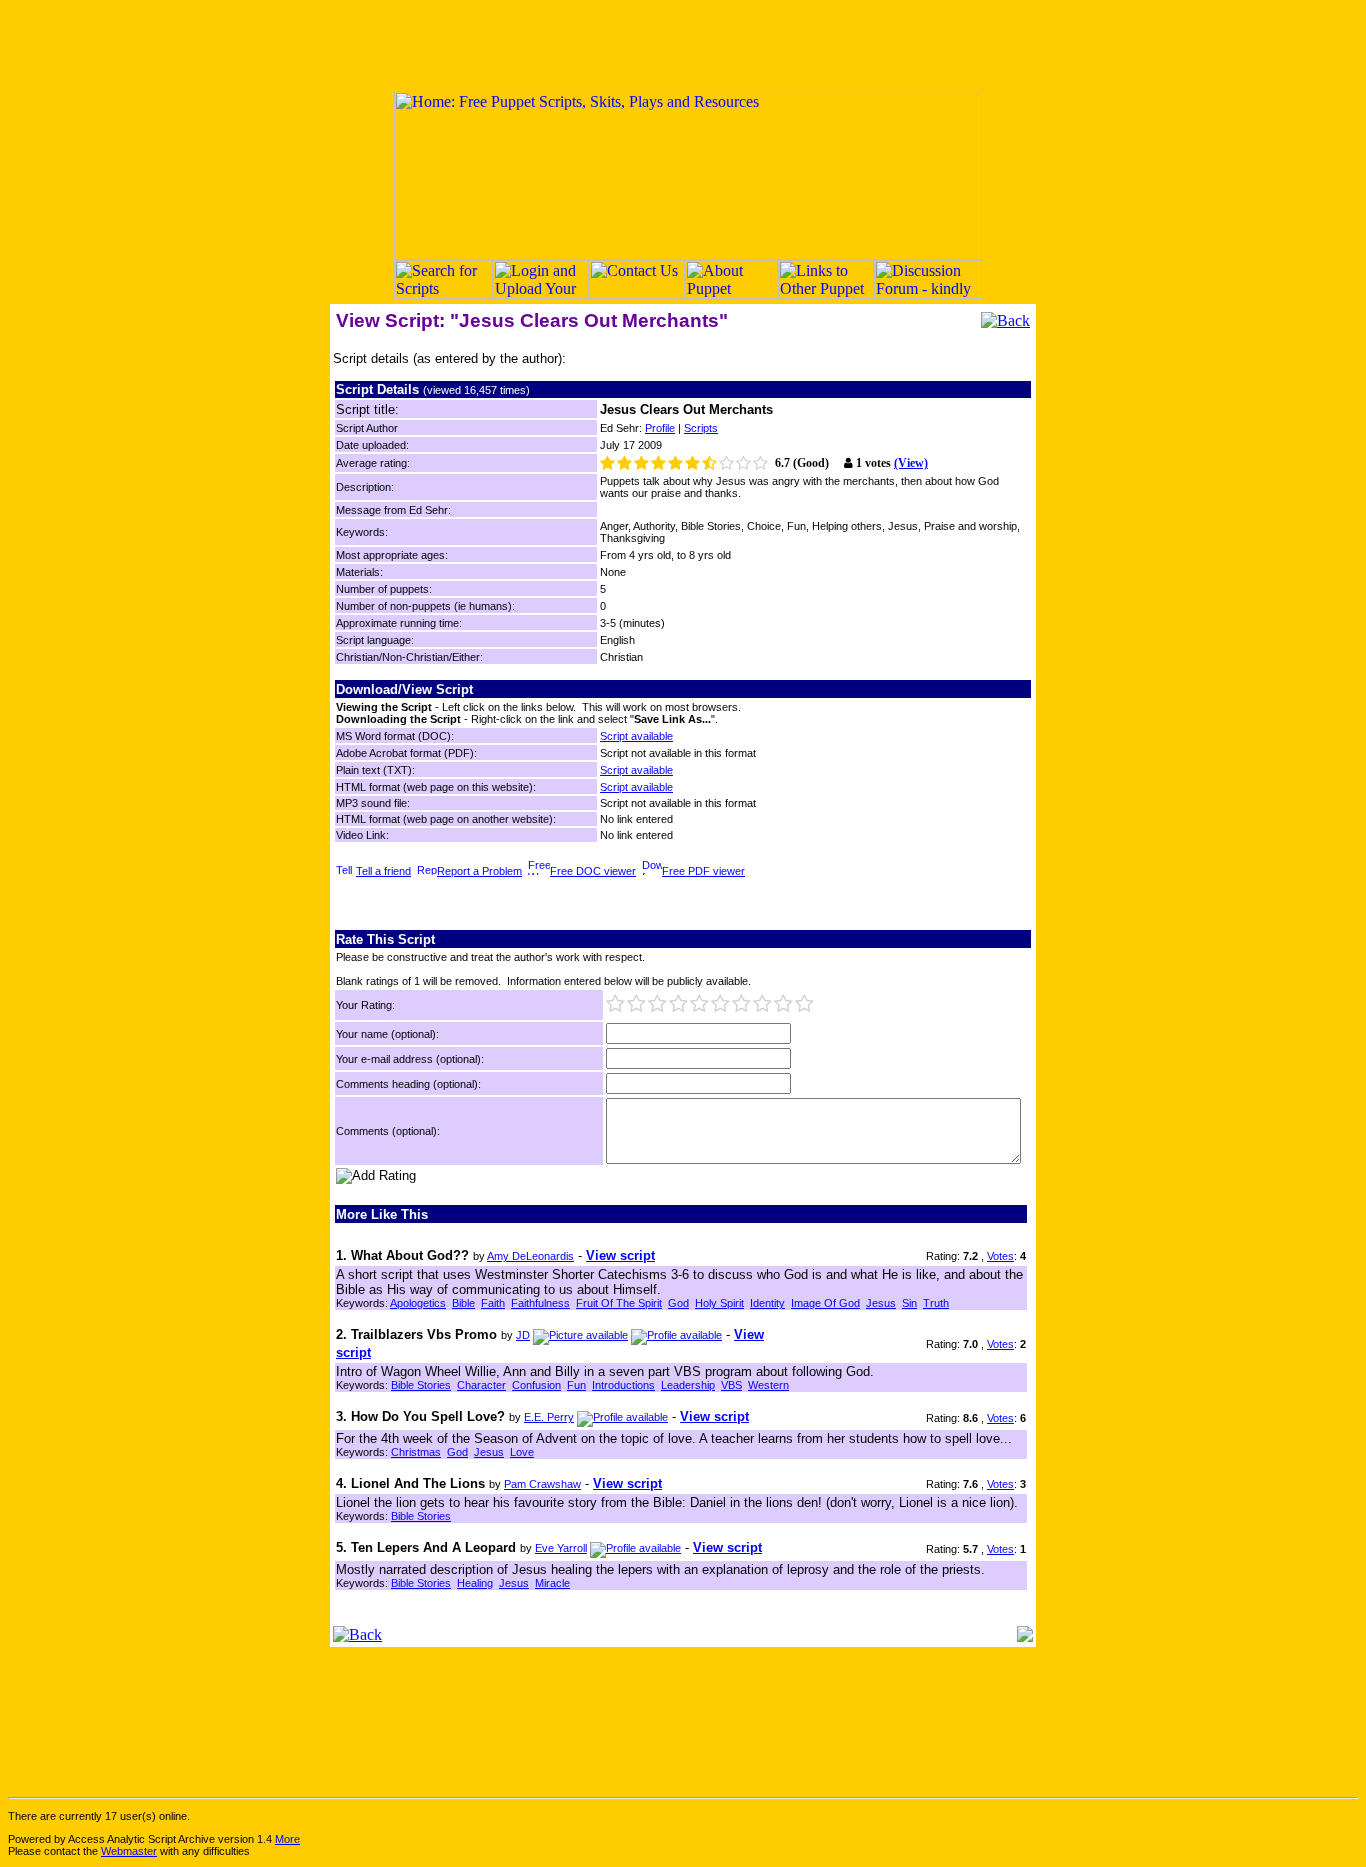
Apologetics (418, 1303)
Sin (909, 1303)
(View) (911, 463)
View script (620, 1255)
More (287, 1839)
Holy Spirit (719, 1303)
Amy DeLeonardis (530, 1256)
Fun (576, 1385)
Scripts (701, 428)
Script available (636, 736)
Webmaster (129, 1851)
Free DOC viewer (593, 871)
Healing (475, 1583)
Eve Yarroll (561, 1548)
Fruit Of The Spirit (619, 1303)
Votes (1000, 1256)
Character (481, 1385)
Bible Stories (421, 1385)
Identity (767, 1303)
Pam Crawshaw (542, 1484)
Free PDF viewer (703, 871)
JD (523, 1335)
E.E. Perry (549, 1417)
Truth (936, 1303)
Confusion (536, 1385)
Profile (660, 428)
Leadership (688, 1385)
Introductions (623, 1385)
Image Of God (825, 1303)
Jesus (881, 1303)
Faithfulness (540, 1303)
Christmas (416, 1452)
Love (522, 1452)
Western (768, 1385)
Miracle (552, 1583)
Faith (493, 1303)
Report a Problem (479, 871)
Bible (463, 1303)
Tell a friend (383, 871)
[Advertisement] (683, 45)
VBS (731, 1385)
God (678, 1303)
